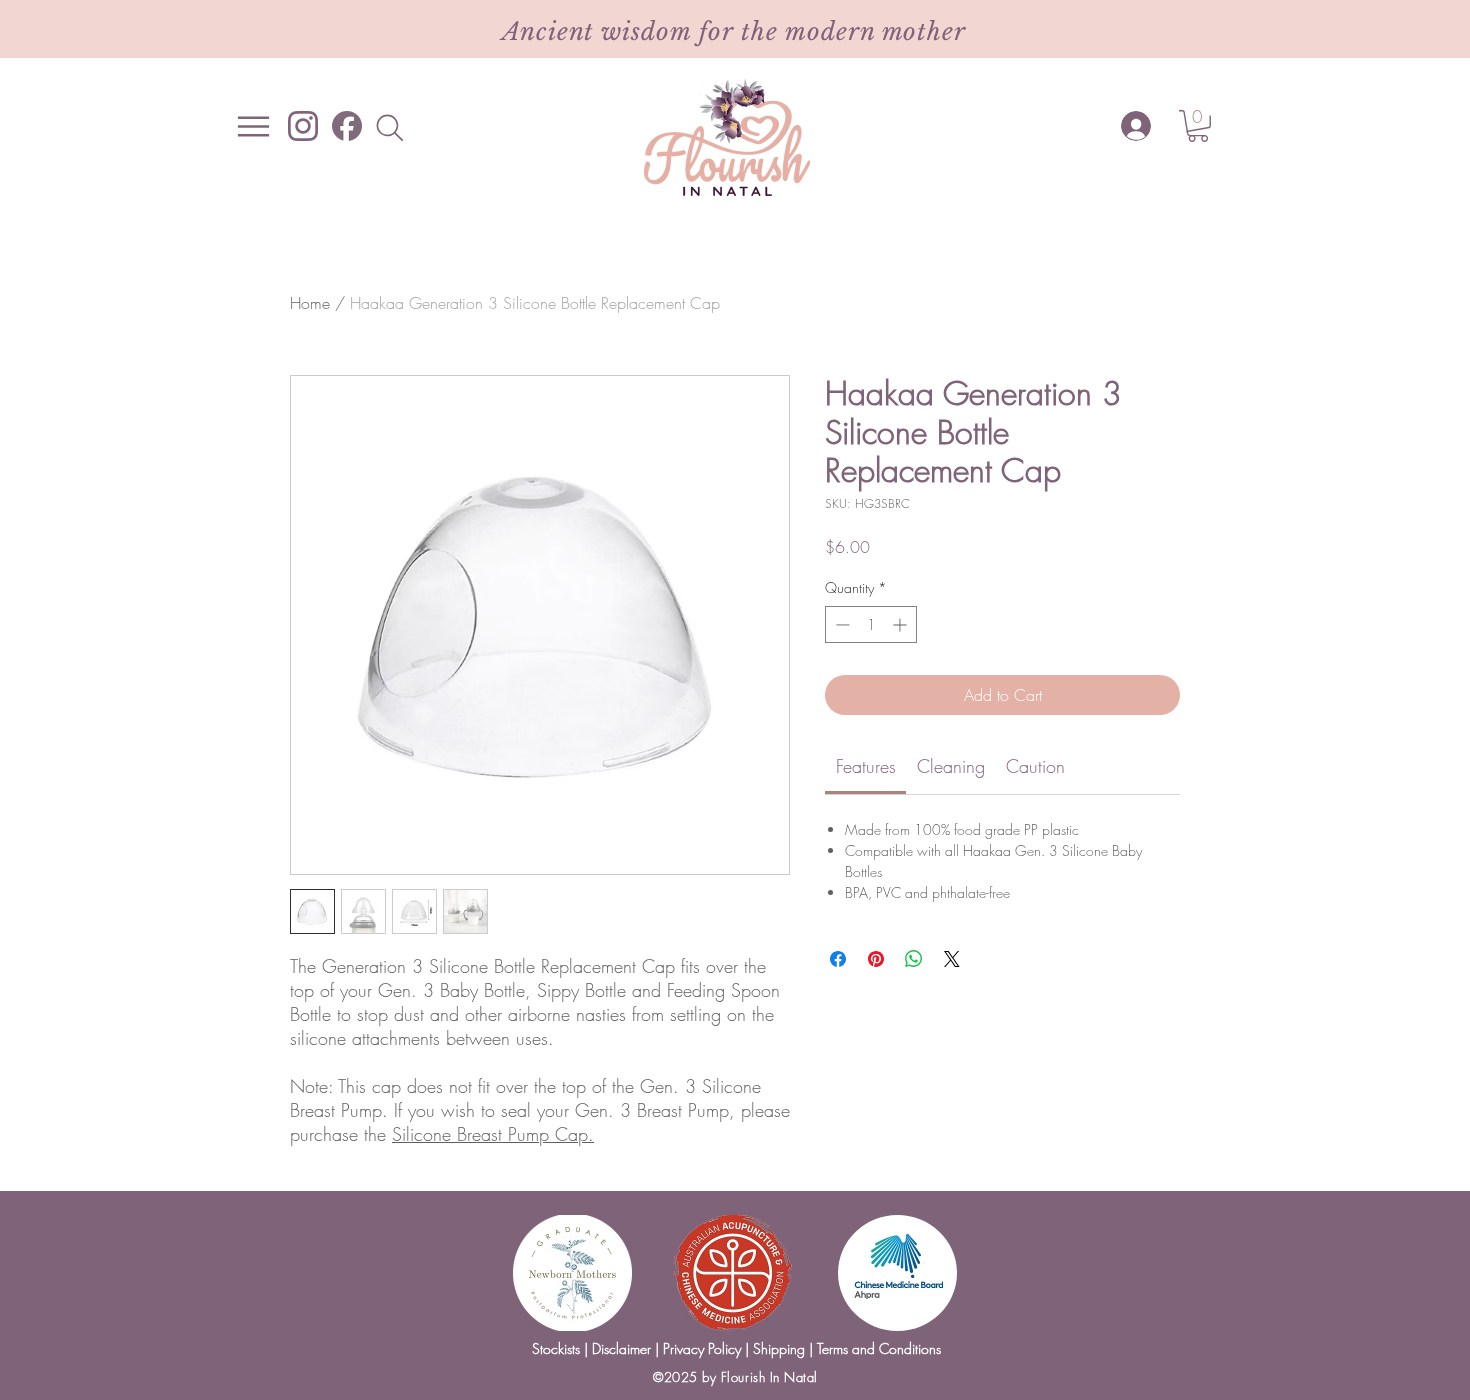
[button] (1198, 126)
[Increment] (901, 624)
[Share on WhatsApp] (914, 959)
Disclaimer (621, 1348)
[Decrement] (840, 624)
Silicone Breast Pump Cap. (493, 1134)
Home (310, 303)
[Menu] (253, 126)
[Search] (389, 127)
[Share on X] (952, 959)
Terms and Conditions (877, 1348)
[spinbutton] (871, 624)
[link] (866, 766)
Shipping (779, 1348)
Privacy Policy (702, 1348)
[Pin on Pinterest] (876, 959)
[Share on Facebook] (838, 959)
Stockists (556, 1348)
